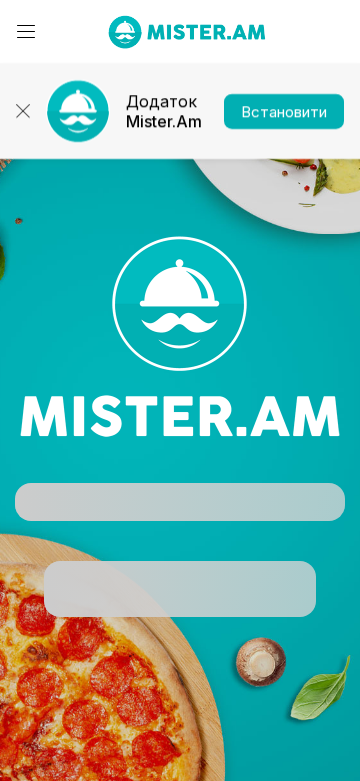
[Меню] (26, 32)
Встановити (284, 111)
